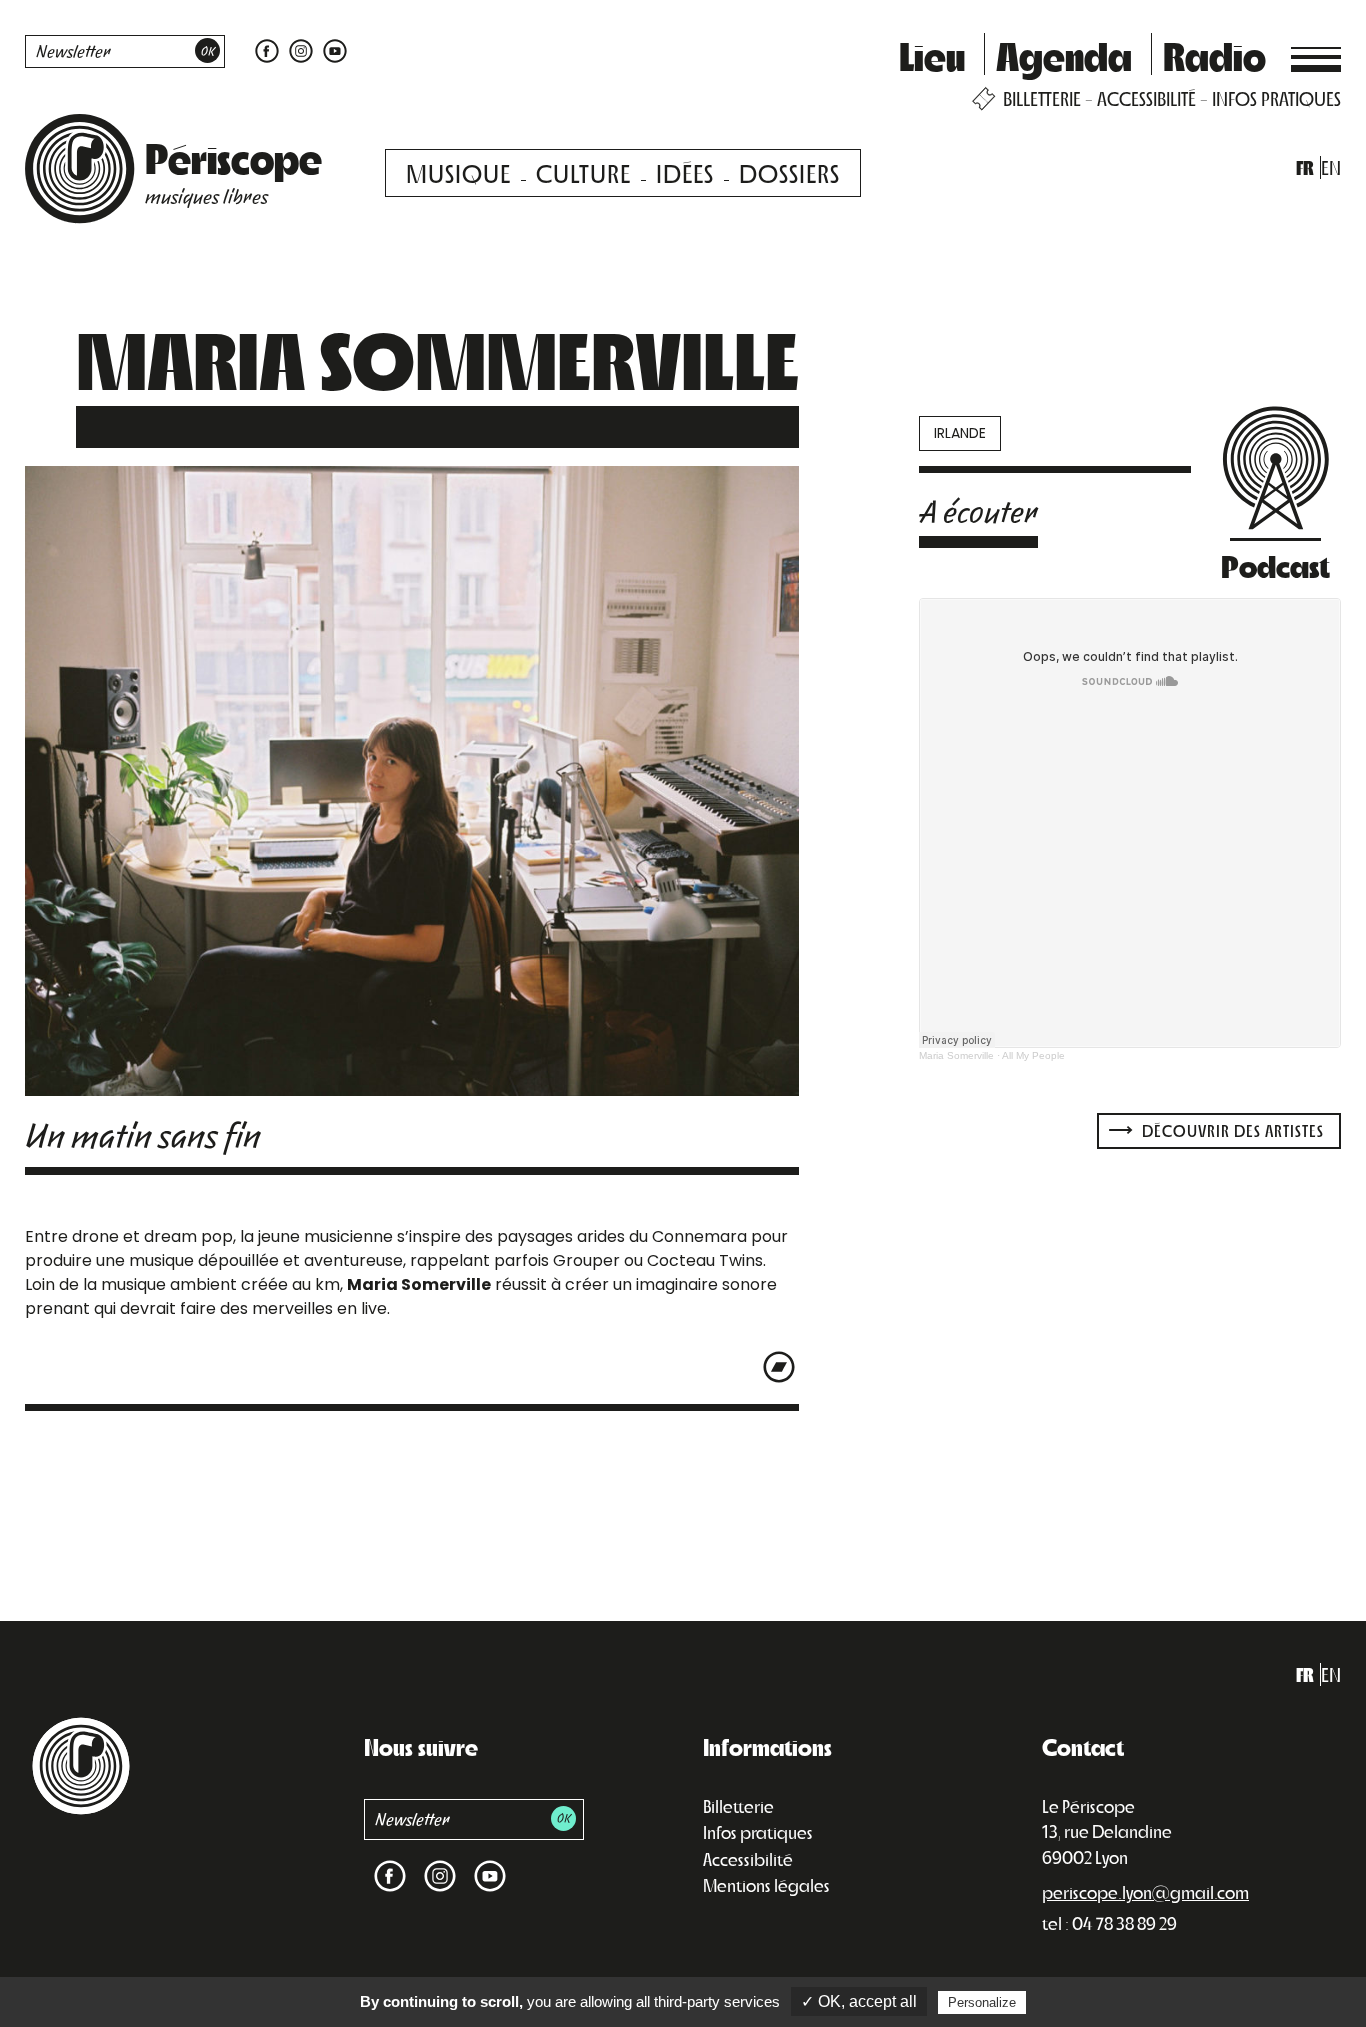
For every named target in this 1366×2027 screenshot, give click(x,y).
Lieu (932, 55)
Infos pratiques (758, 1832)
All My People (1033, 1055)
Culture (583, 172)
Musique (458, 172)
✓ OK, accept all (859, 2001)
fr (1305, 167)
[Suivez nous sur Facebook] (267, 49)
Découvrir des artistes (1231, 1130)
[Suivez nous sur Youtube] (332, 49)
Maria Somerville (956, 1055)
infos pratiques (1276, 98)
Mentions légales (766, 1885)
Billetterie (738, 1806)
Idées (685, 172)
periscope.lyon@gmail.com (1145, 1892)
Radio (1214, 55)
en (1331, 167)
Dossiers (789, 172)
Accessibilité (748, 1859)
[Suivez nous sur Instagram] (301, 49)
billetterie (1042, 98)
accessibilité (1146, 98)
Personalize (982, 2002)
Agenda (1064, 55)
